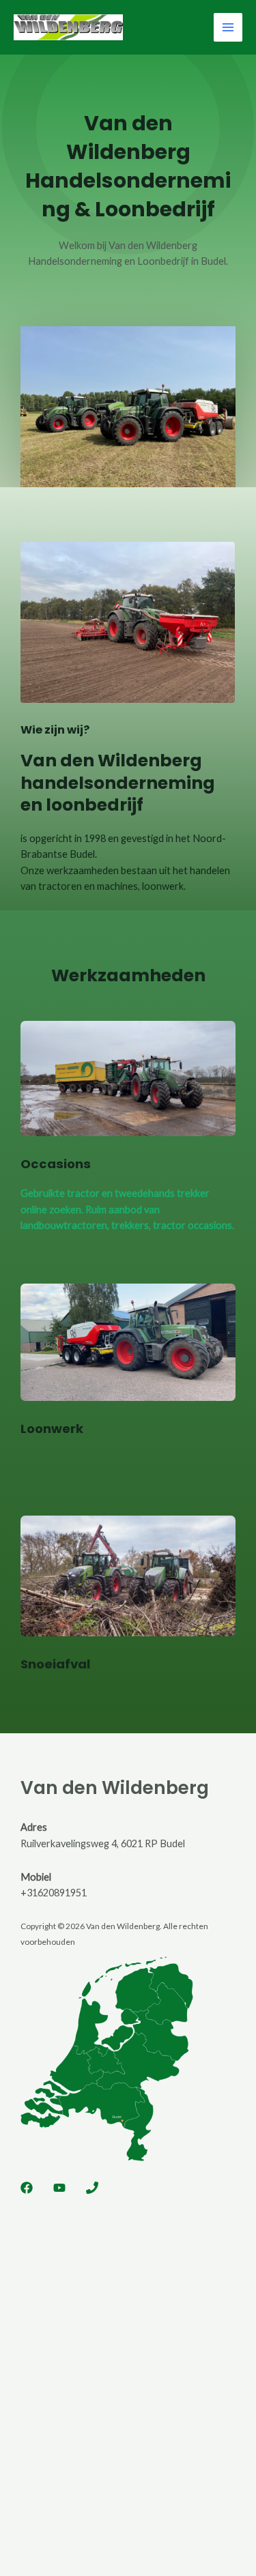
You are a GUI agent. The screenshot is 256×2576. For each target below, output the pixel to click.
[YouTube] (59, 2188)
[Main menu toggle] (228, 27)
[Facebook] (27, 2188)
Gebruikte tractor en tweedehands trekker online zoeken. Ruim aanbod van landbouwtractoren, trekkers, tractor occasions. (127, 1209)
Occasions (56, 1164)
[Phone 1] (92, 2188)
